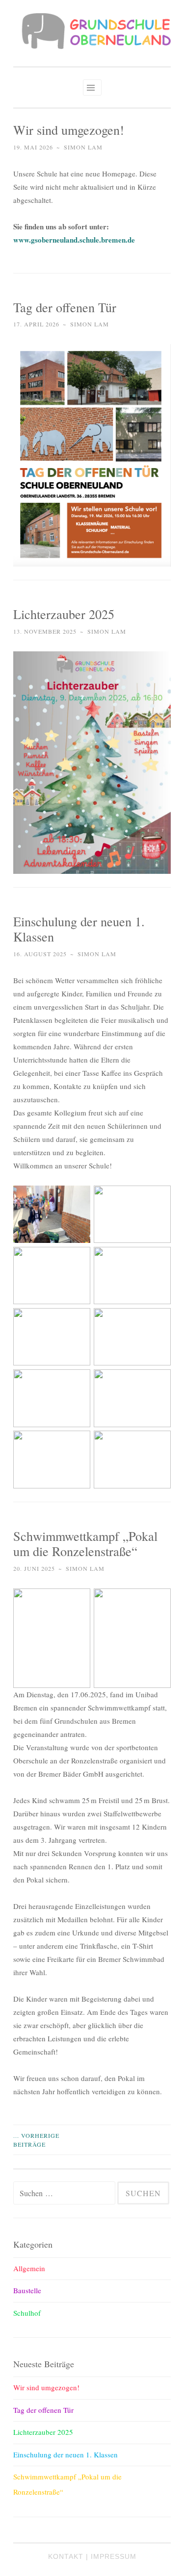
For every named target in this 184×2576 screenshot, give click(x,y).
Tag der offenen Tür (65, 307)
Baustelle (27, 2290)
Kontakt (66, 2556)
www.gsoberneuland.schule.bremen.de (74, 240)
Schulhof (27, 2313)
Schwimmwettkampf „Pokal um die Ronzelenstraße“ (85, 1544)
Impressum (114, 2556)
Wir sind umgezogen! (69, 130)
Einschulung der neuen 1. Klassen (79, 929)
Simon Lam (83, 147)
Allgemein (29, 2268)
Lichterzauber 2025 (64, 614)
